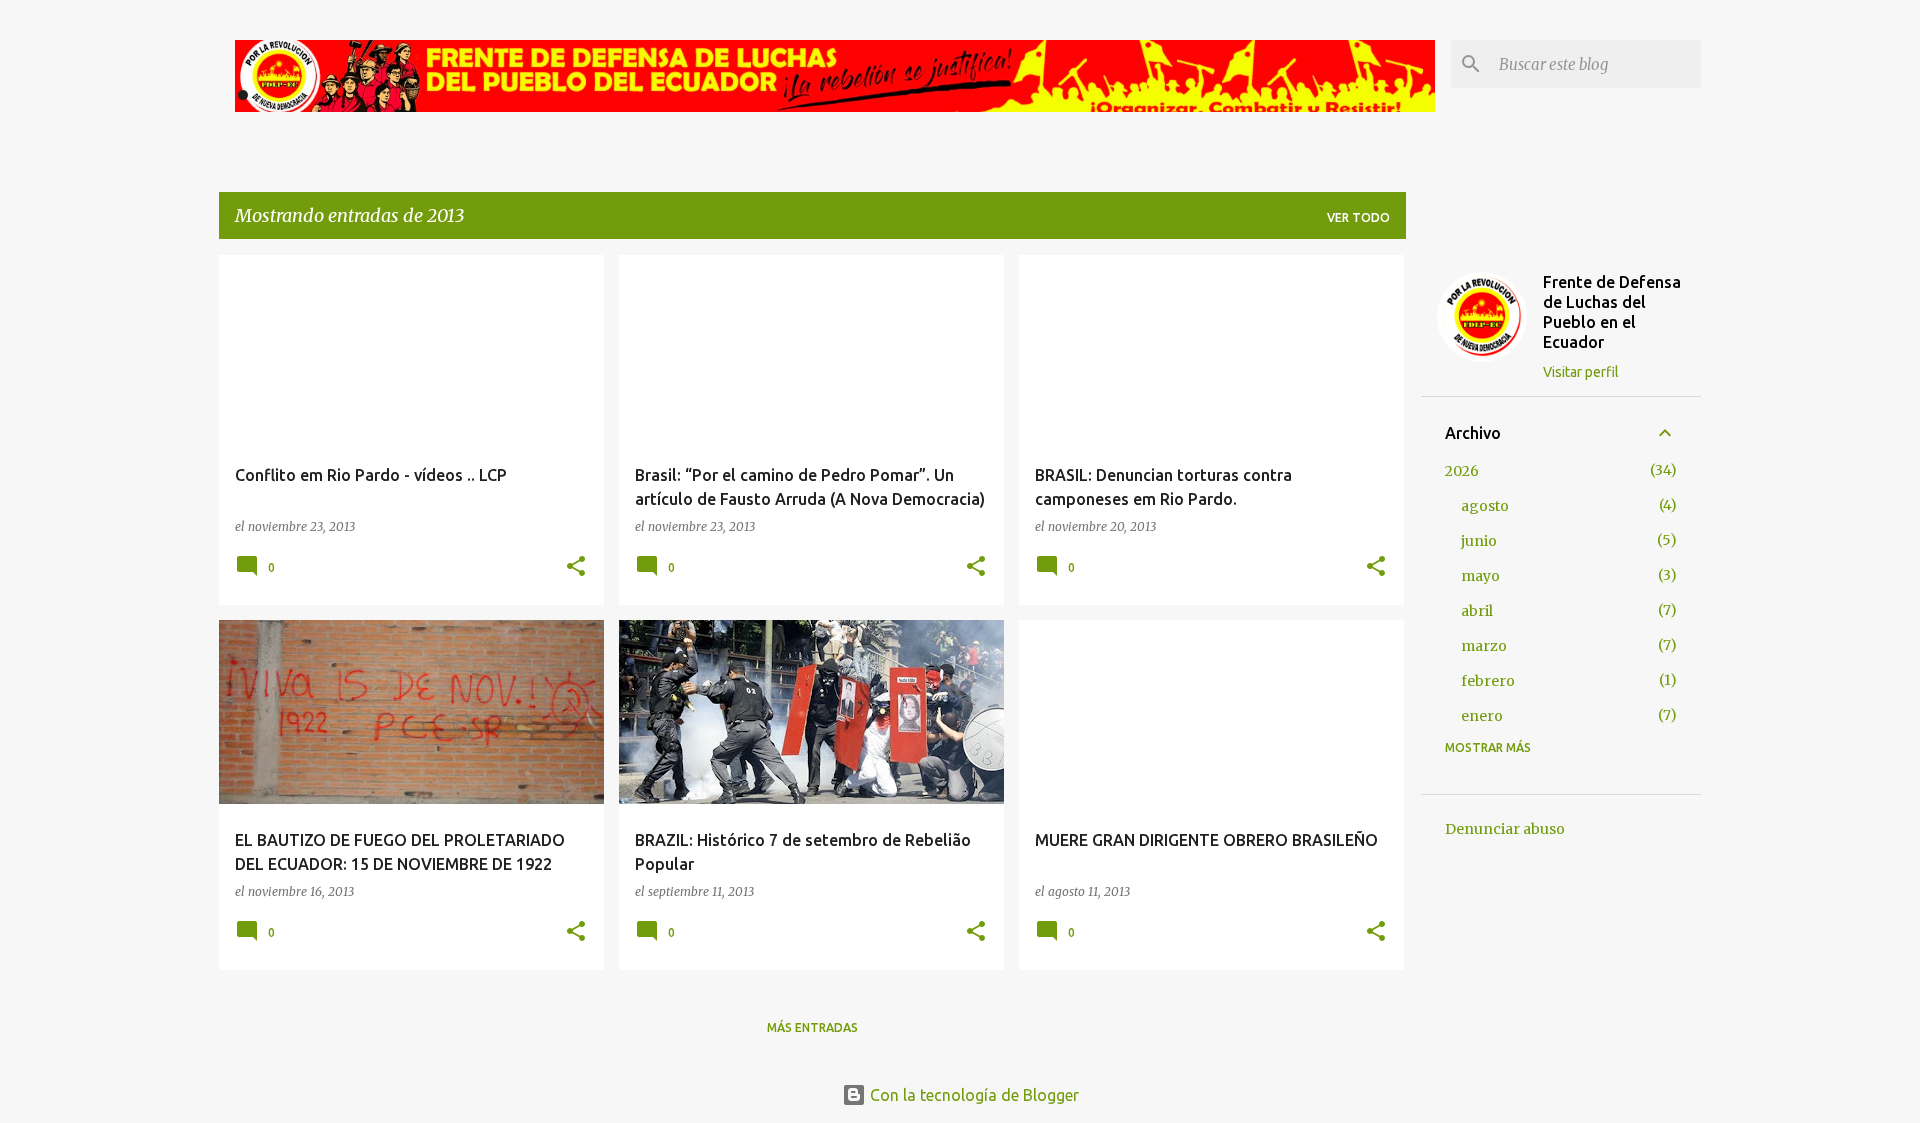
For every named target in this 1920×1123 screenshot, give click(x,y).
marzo (1484, 646)
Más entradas (812, 1027)
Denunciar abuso (1505, 829)
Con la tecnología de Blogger (972, 1095)
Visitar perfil (1581, 372)
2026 (1462, 471)
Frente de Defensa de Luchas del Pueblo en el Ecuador (1612, 312)
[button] (576, 567)
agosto (1485, 506)
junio (1479, 541)
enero (1482, 716)
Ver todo (1358, 217)
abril (1477, 611)
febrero (1488, 681)
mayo (1480, 576)
